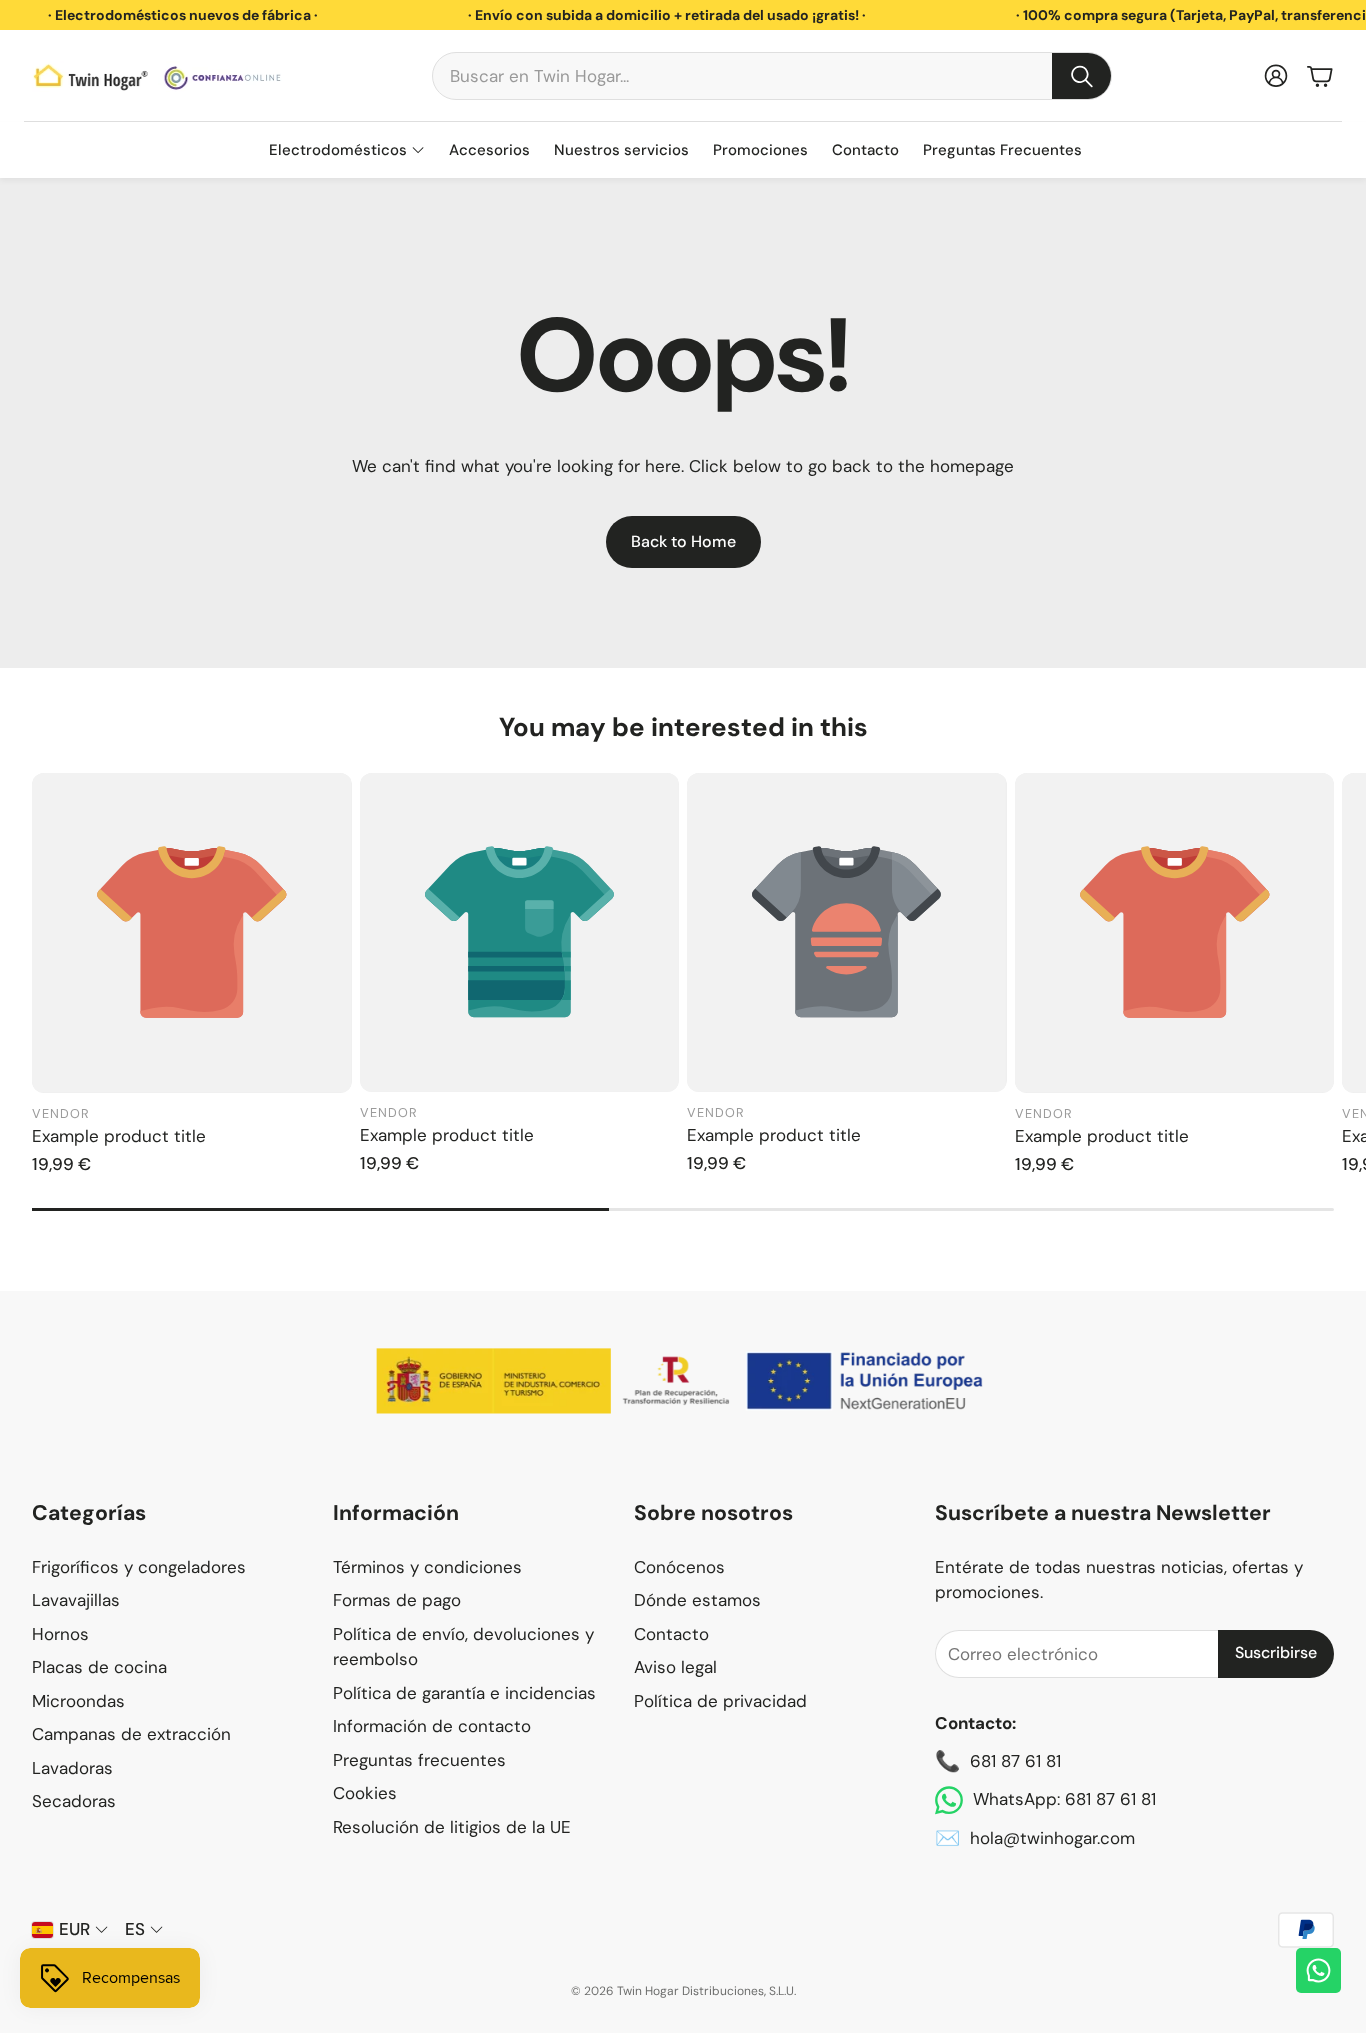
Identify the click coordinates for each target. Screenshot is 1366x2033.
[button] (772, 76)
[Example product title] (192, 933)
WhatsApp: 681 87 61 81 (1064, 1799)
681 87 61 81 (1015, 1761)
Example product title (119, 1136)
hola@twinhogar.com (1052, 1838)
